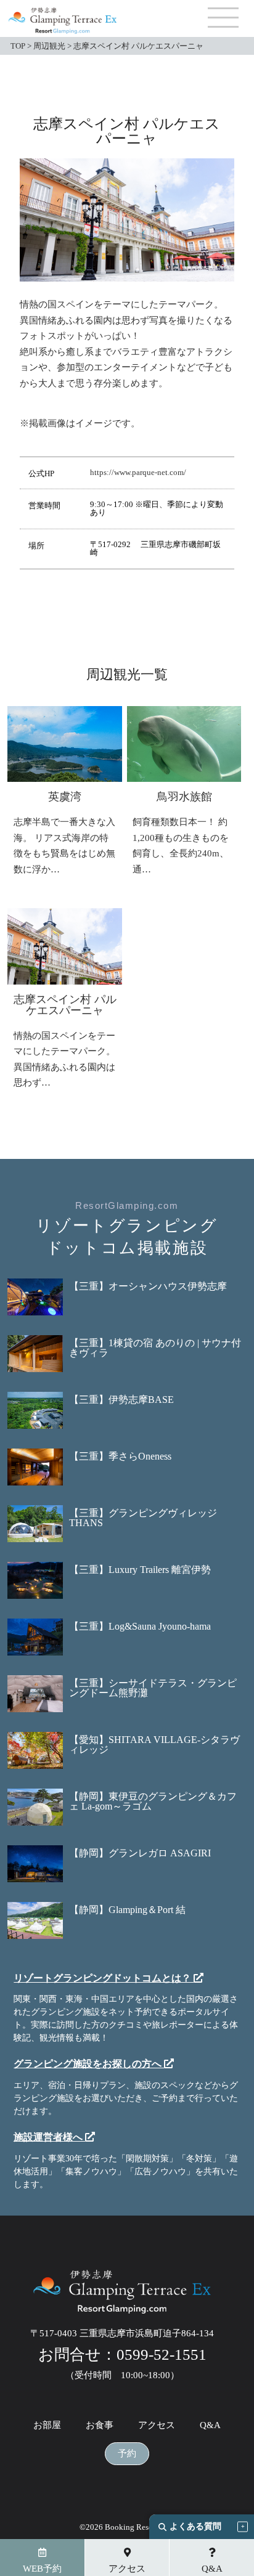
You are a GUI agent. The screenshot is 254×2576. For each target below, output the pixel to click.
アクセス (157, 2425)
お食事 (100, 2425)
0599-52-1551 (162, 2355)
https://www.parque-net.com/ (138, 472)
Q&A (210, 2425)
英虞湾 (65, 797)
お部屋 (47, 2425)
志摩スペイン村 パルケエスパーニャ (65, 1005)
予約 (127, 2454)
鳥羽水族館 (184, 797)
